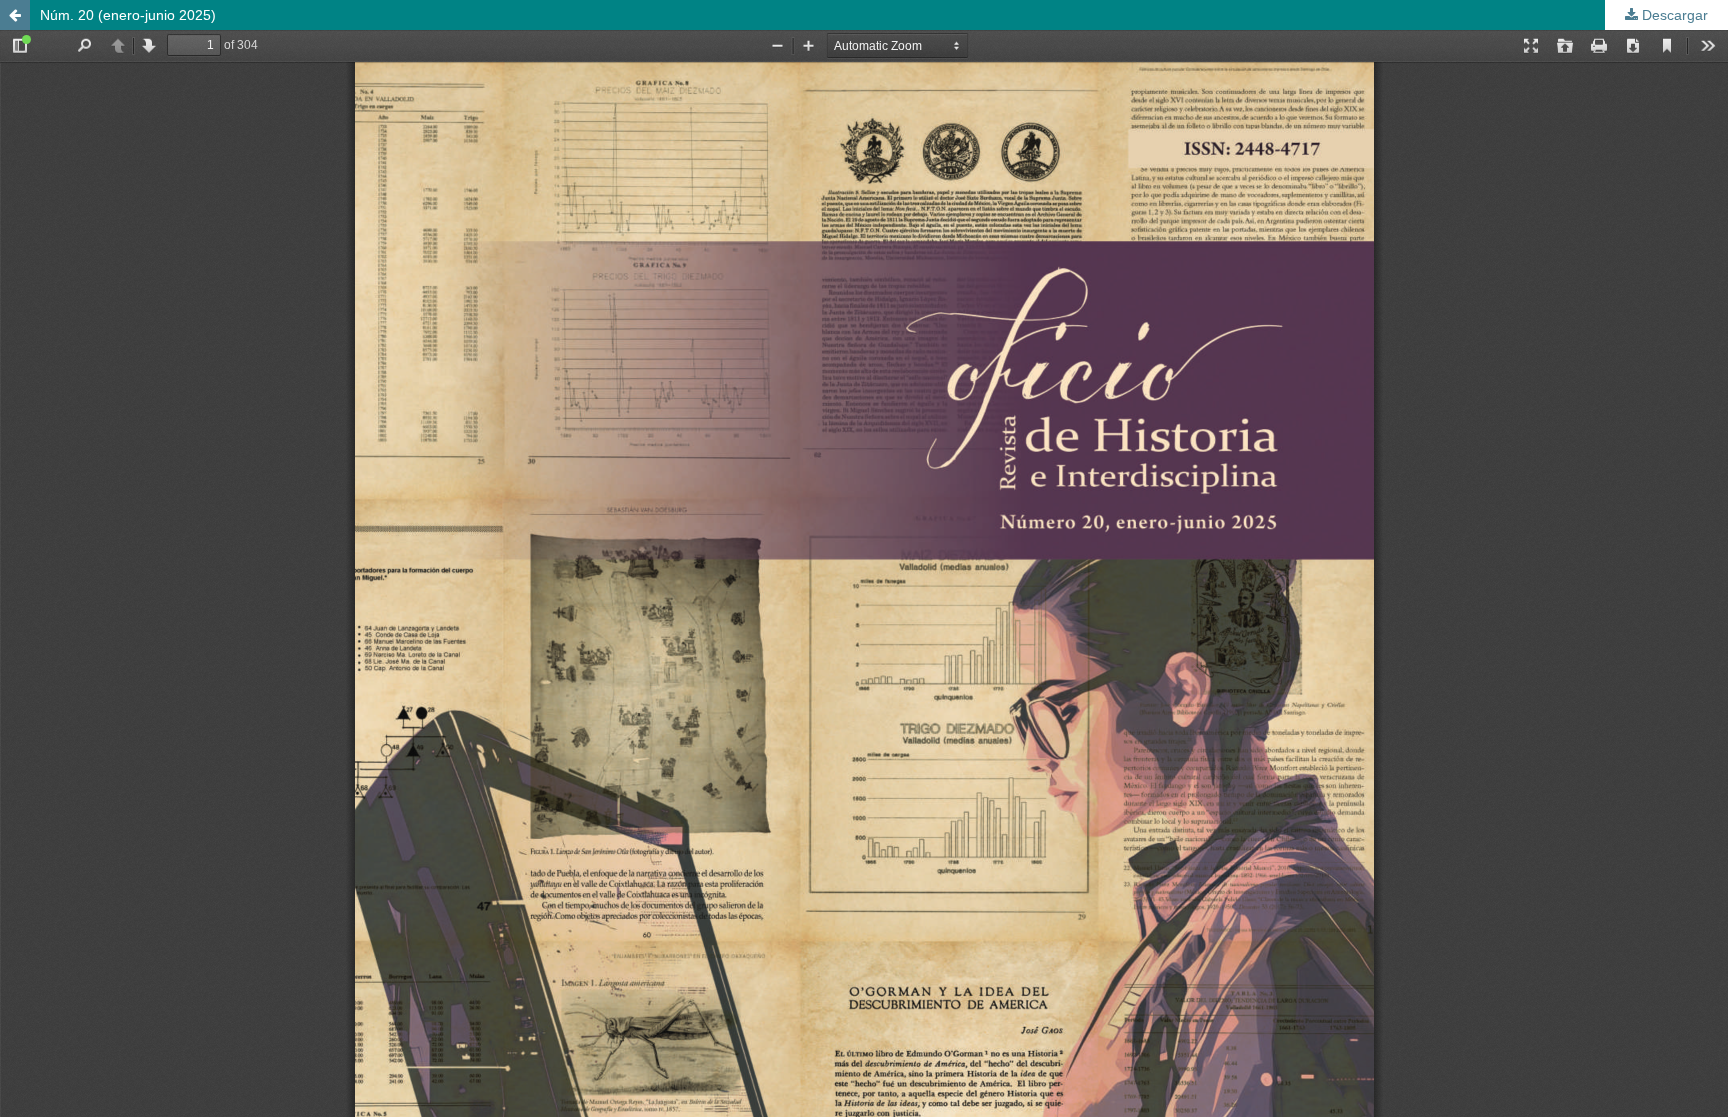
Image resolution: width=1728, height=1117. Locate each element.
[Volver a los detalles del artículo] (15, 15)
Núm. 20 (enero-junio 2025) (128, 15)
